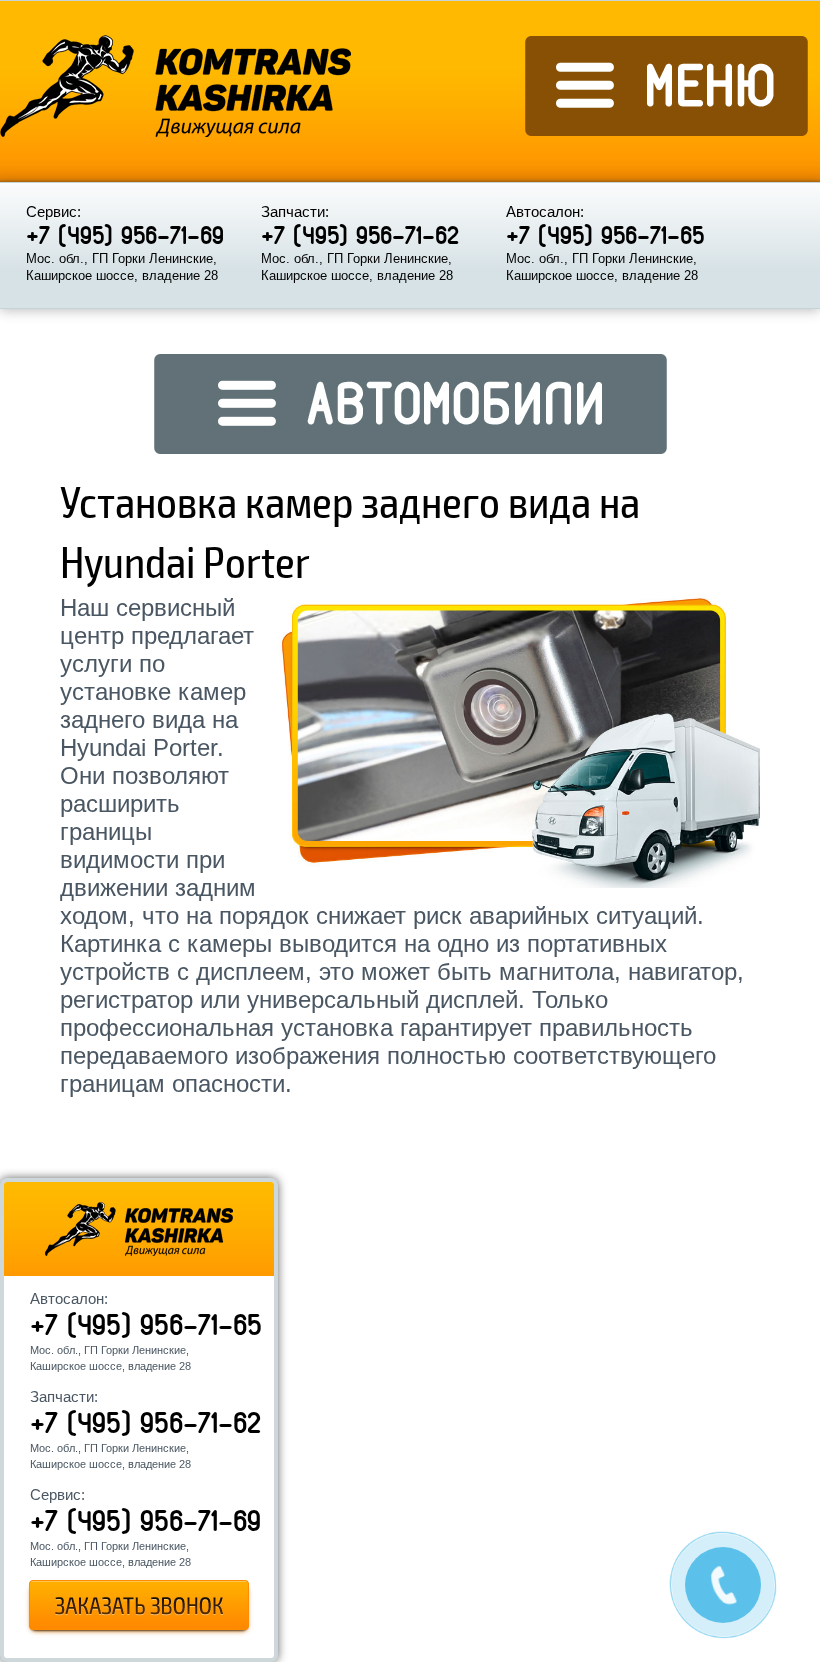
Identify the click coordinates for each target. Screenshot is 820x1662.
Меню (667, 86)
